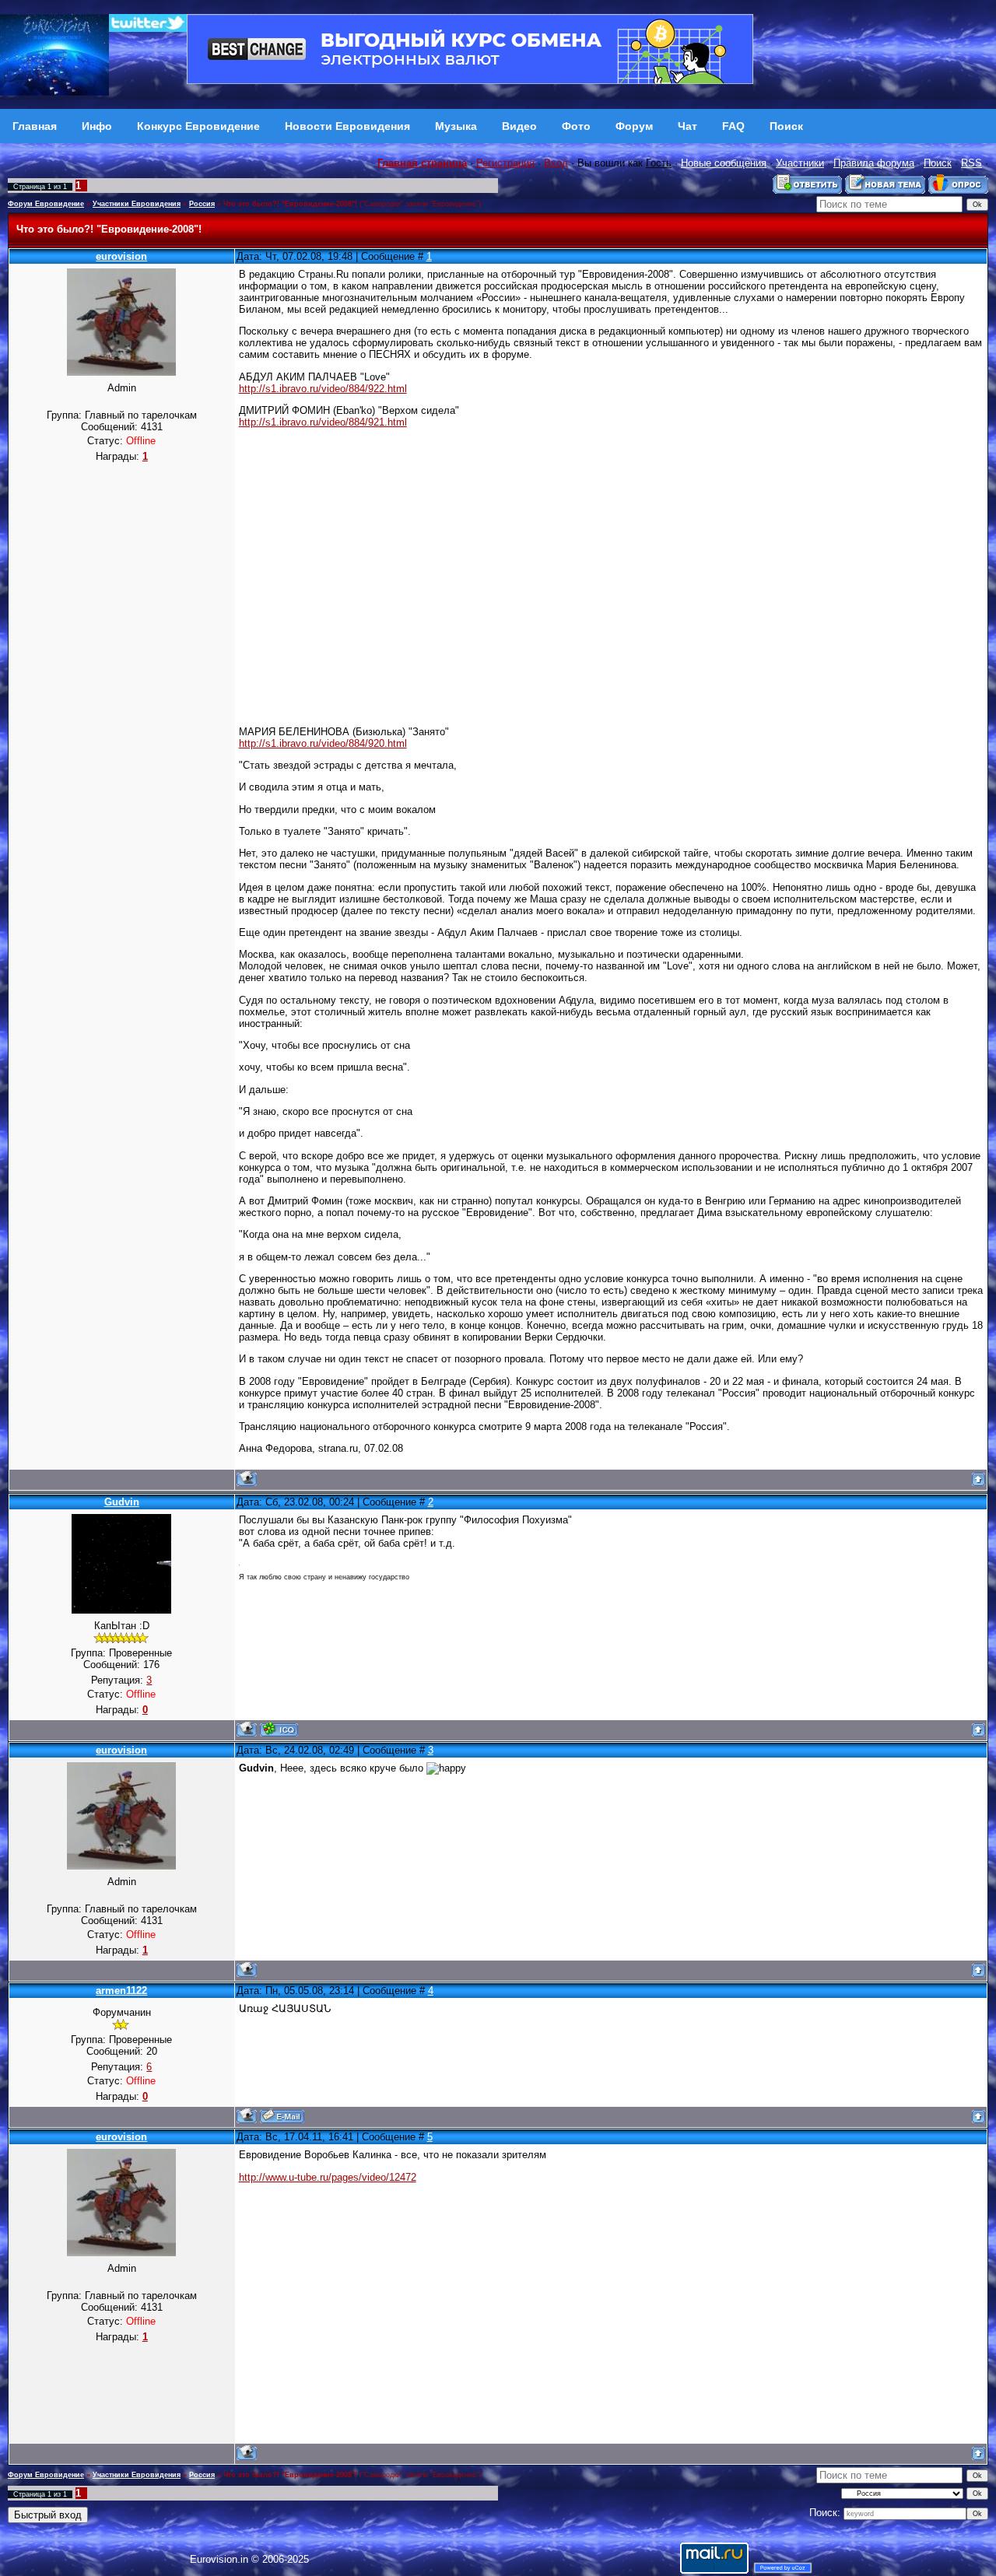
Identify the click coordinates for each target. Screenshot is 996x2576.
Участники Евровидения (137, 204)
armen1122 (121, 1991)
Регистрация (505, 163)
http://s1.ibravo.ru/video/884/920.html (323, 743)
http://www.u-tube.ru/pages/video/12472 (328, 2177)
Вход (556, 163)
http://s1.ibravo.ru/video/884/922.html (323, 389)
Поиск (938, 163)
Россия (202, 204)
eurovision (121, 256)
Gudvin (122, 1502)
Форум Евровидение (46, 204)
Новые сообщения (724, 163)
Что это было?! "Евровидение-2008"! (290, 204)
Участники (800, 163)
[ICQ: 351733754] (279, 1729)
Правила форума (874, 163)
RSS (971, 163)
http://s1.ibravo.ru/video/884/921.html (323, 422)
